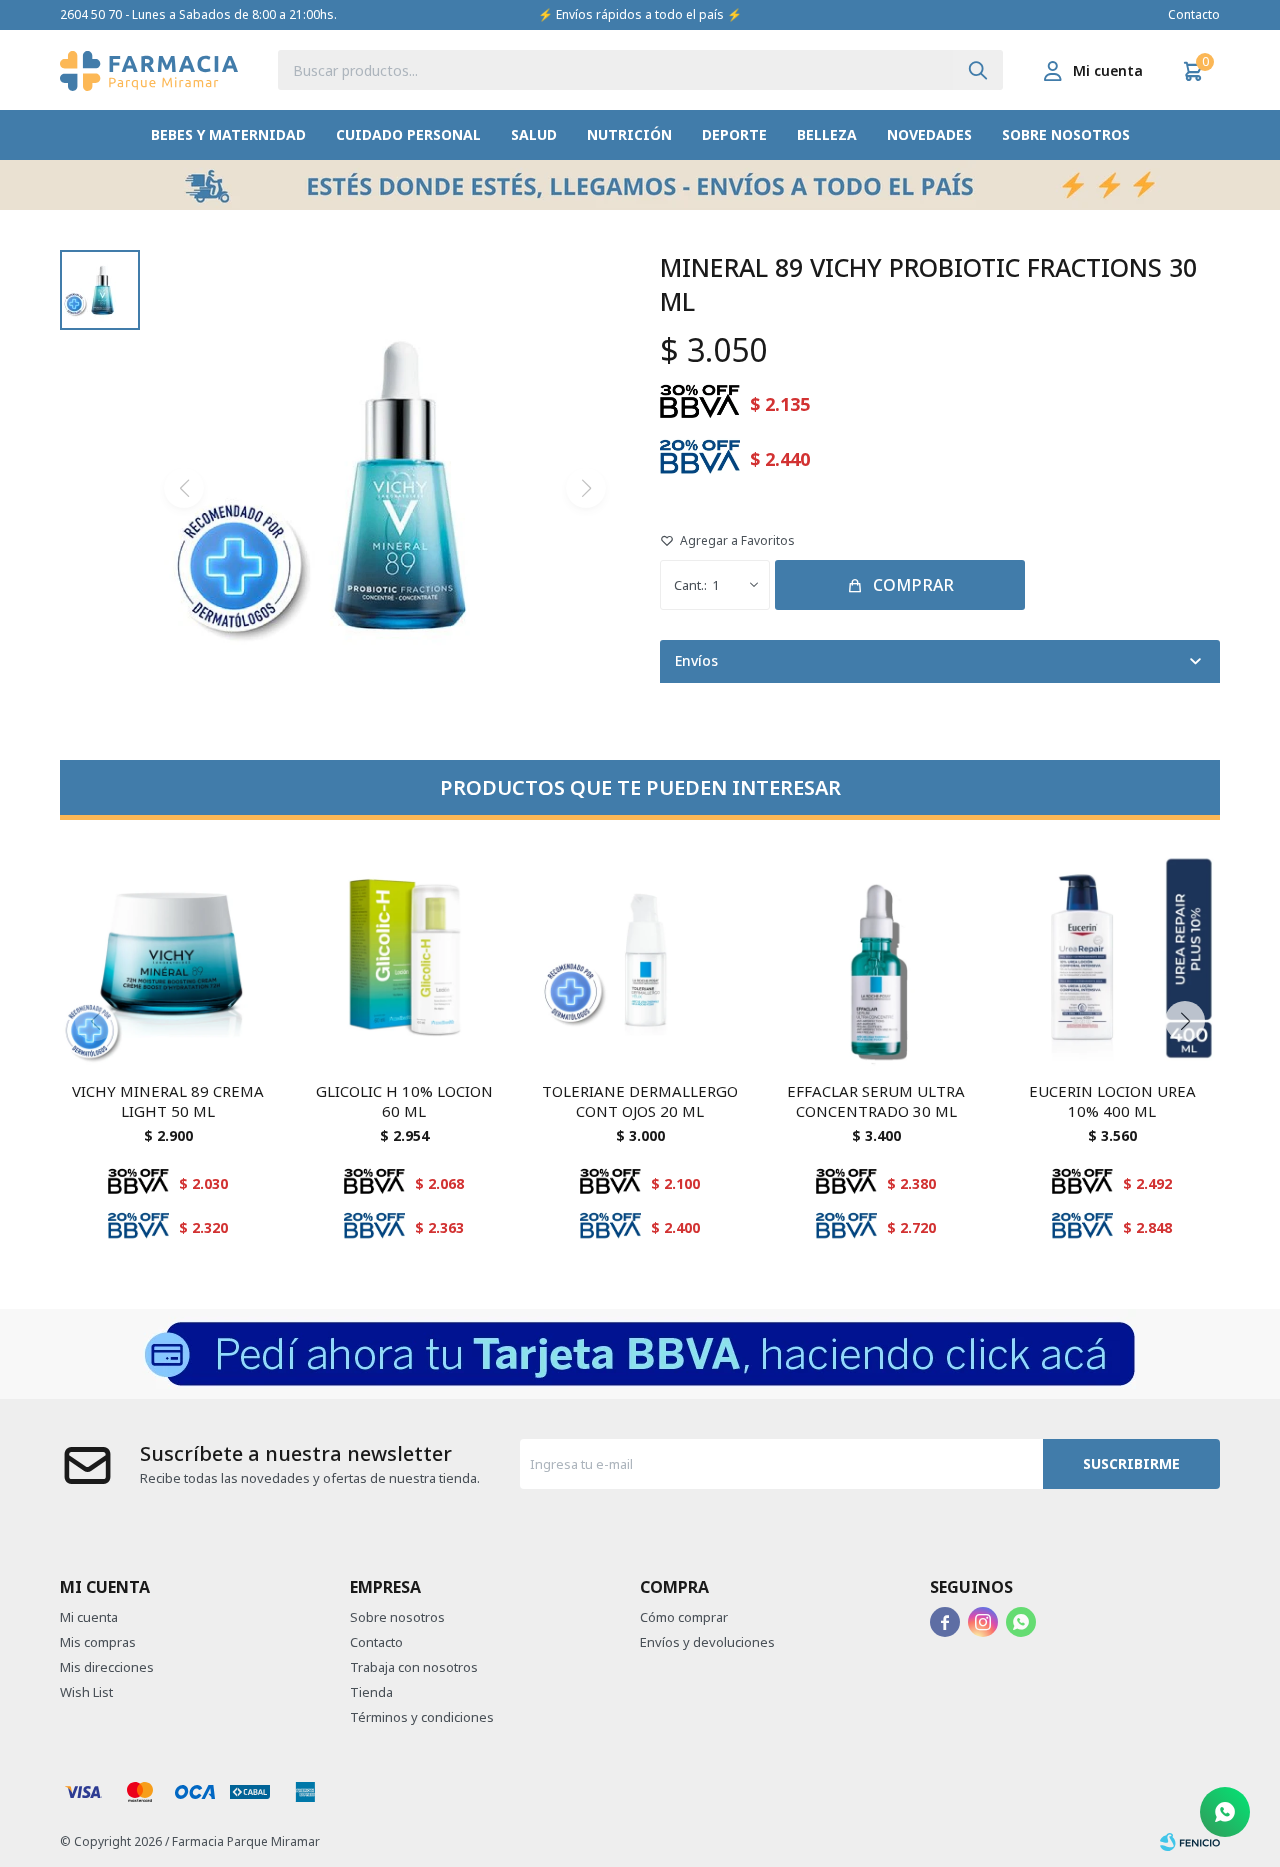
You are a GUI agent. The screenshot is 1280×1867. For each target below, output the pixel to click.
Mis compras (98, 1642)
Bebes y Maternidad (228, 134)
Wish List (86, 1692)
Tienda (371, 1692)
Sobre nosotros (1066, 134)
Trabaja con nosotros (414, 1667)
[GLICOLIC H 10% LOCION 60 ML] (404, 958)
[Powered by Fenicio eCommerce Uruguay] (1190, 1842)
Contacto (1194, 14)
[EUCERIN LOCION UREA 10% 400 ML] (1112, 958)
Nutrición (629, 134)
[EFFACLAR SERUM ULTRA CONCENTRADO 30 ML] (876, 958)
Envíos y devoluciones (707, 1642)
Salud (534, 134)
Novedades (929, 134)
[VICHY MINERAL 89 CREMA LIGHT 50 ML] (168, 958)
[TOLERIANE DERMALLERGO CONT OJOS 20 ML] (640, 958)
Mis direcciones (107, 1667)
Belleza (827, 134)
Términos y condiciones (422, 1717)
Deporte (734, 134)
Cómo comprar (684, 1617)
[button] (978, 70)
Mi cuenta (89, 1617)
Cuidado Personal (408, 134)
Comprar (913, 585)
